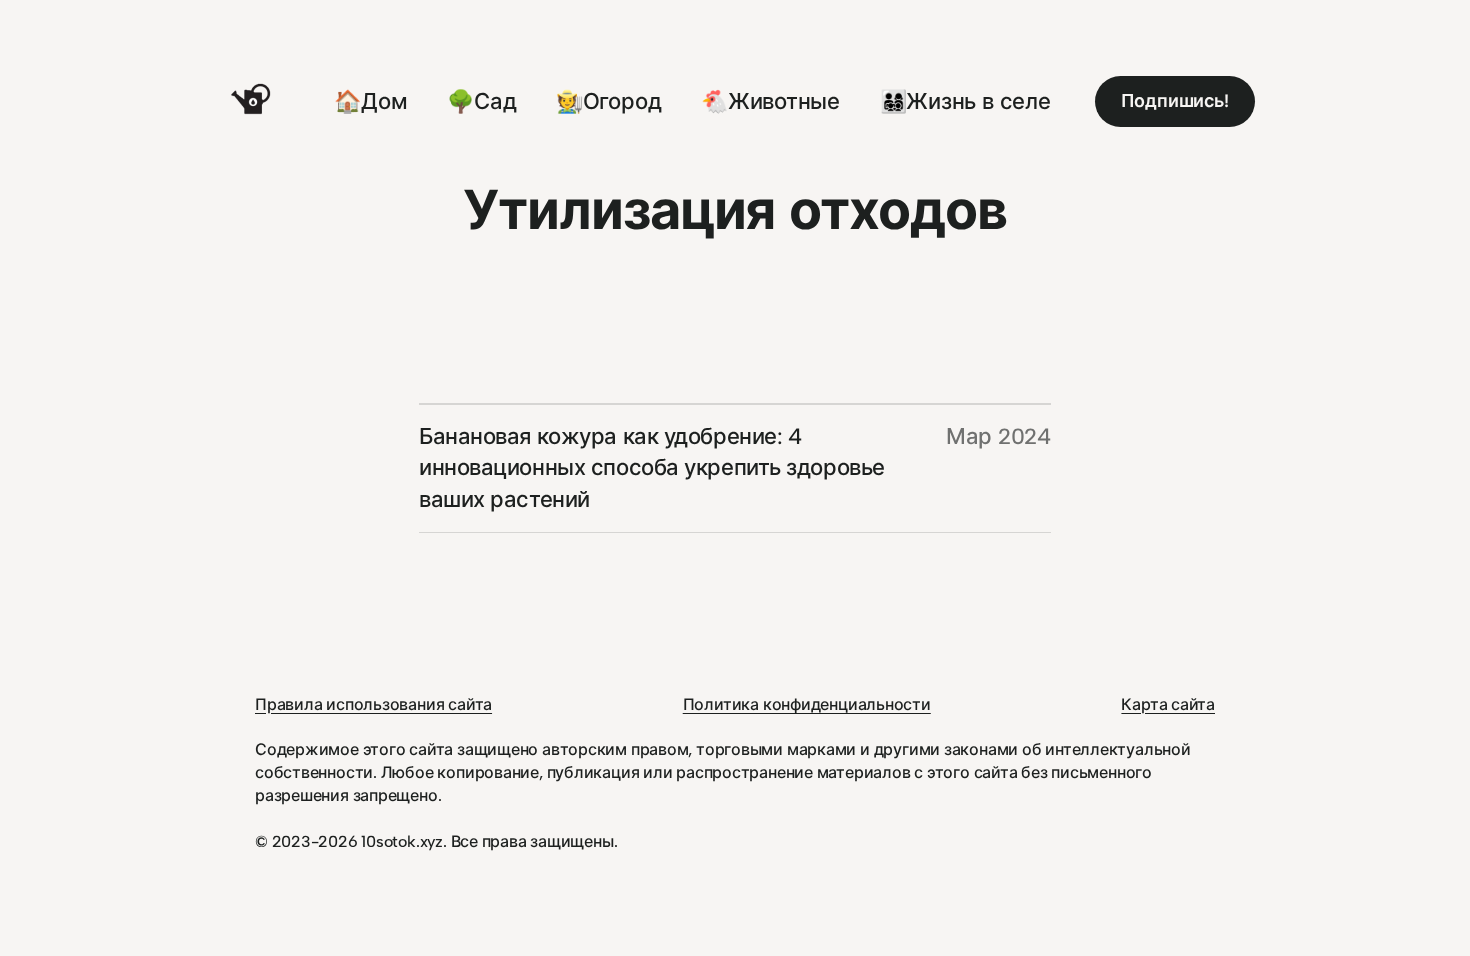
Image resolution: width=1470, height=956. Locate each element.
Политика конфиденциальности (807, 704)
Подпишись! (1175, 101)
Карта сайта (1168, 704)
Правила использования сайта (373, 704)
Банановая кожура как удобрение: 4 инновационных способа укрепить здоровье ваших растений (652, 468)
